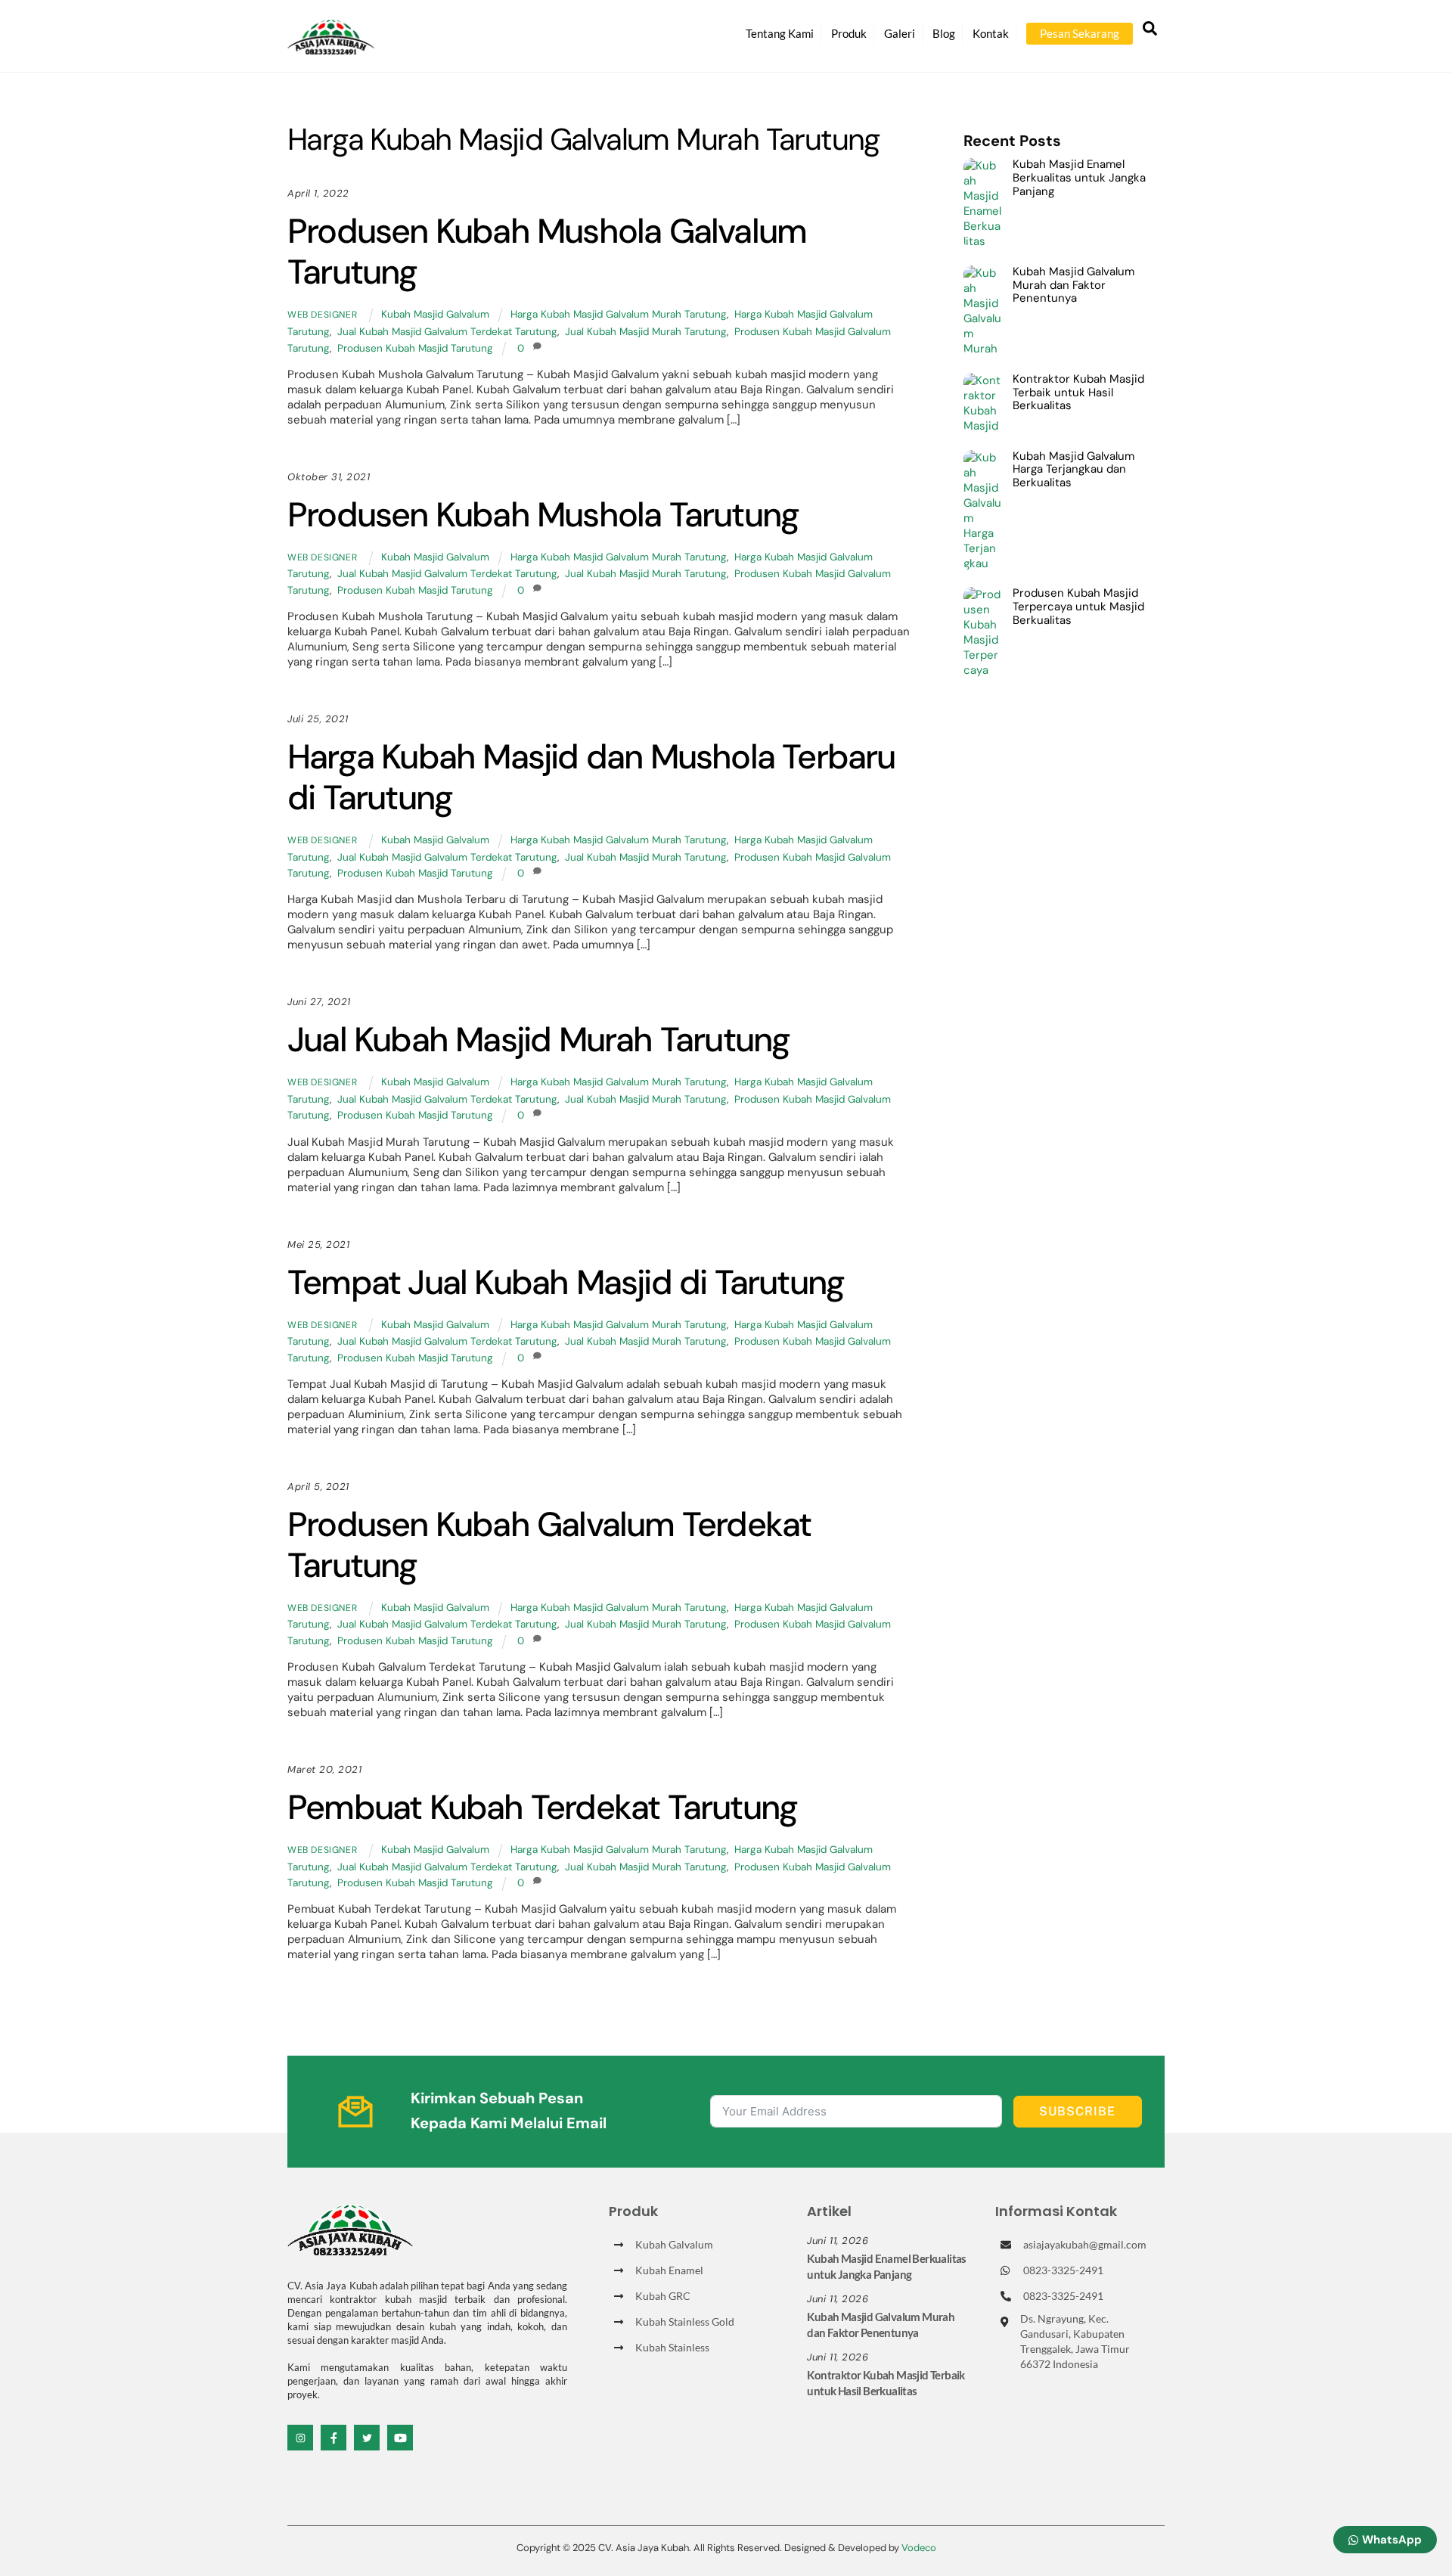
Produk (849, 33)
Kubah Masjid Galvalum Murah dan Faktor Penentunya (1073, 286)
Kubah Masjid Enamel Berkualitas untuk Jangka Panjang (1079, 178)
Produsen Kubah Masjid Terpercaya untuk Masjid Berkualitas (1078, 607)
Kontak (991, 33)
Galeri (900, 33)
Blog (944, 33)
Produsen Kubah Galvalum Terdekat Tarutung (549, 1545)
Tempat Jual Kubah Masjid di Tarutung (566, 1282)
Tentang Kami (780, 33)
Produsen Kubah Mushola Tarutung (543, 515)
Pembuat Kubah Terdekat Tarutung (542, 1807)
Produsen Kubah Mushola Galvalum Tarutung (547, 251)
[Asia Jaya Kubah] (331, 48)
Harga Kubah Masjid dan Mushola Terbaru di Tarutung (591, 777)
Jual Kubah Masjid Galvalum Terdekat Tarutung (447, 332)
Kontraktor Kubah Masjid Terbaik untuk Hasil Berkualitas (1078, 393)
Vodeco (919, 2548)
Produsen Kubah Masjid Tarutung (415, 348)
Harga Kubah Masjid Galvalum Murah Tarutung (619, 314)
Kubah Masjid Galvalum (435, 314)
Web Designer (322, 315)
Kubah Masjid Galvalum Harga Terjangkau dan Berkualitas (1073, 470)
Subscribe (1077, 2111)
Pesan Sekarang (1080, 33)
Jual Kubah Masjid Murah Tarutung (646, 332)
